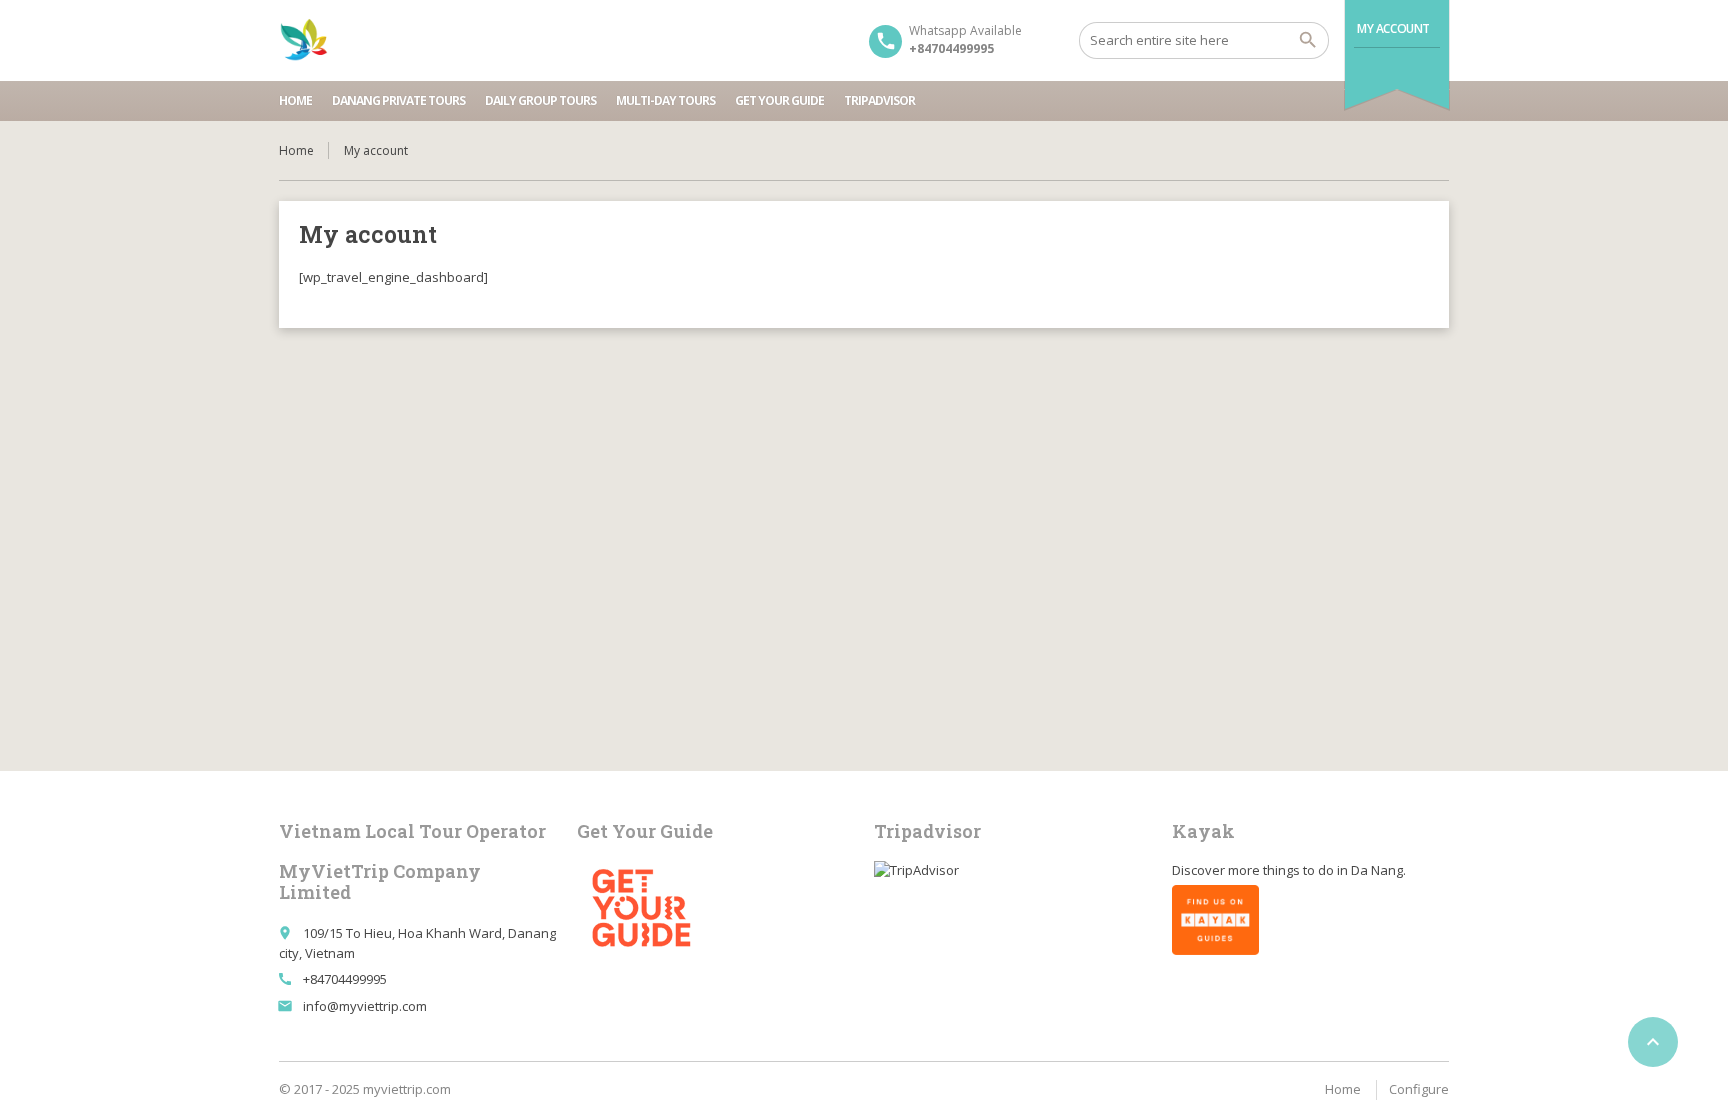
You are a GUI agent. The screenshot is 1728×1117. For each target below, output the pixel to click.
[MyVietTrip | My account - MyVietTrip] (304, 40)
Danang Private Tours (398, 100)
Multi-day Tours (665, 100)
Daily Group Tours (540, 100)
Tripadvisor (879, 100)
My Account (1393, 28)
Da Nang (1377, 870)
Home (295, 100)
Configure (1419, 1089)
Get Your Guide (779, 100)
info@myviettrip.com (365, 1006)
